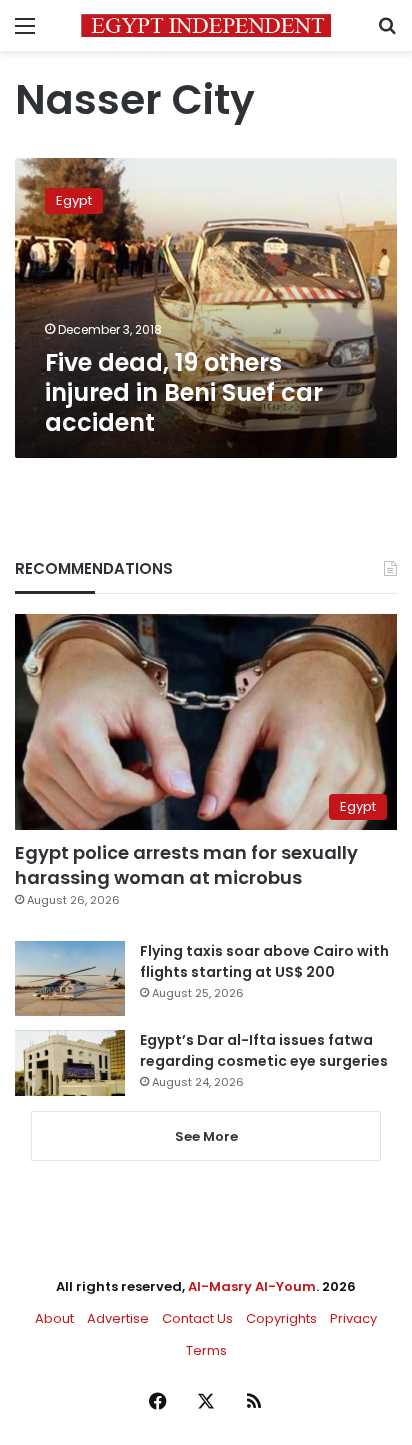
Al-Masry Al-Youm (252, 1286)
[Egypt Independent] (206, 25)
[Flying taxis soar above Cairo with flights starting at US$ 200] (70, 978)
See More (206, 1136)
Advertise (118, 1318)
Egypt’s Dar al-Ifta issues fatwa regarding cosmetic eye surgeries (264, 1050)
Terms (206, 1350)
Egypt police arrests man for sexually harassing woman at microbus (186, 865)
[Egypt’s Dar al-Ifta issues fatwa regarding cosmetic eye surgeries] (70, 1063)
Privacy (353, 1318)
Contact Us (197, 1318)
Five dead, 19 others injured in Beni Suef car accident (184, 392)
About (54, 1318)
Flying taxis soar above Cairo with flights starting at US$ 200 (264, 961)
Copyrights (281, 1318)
